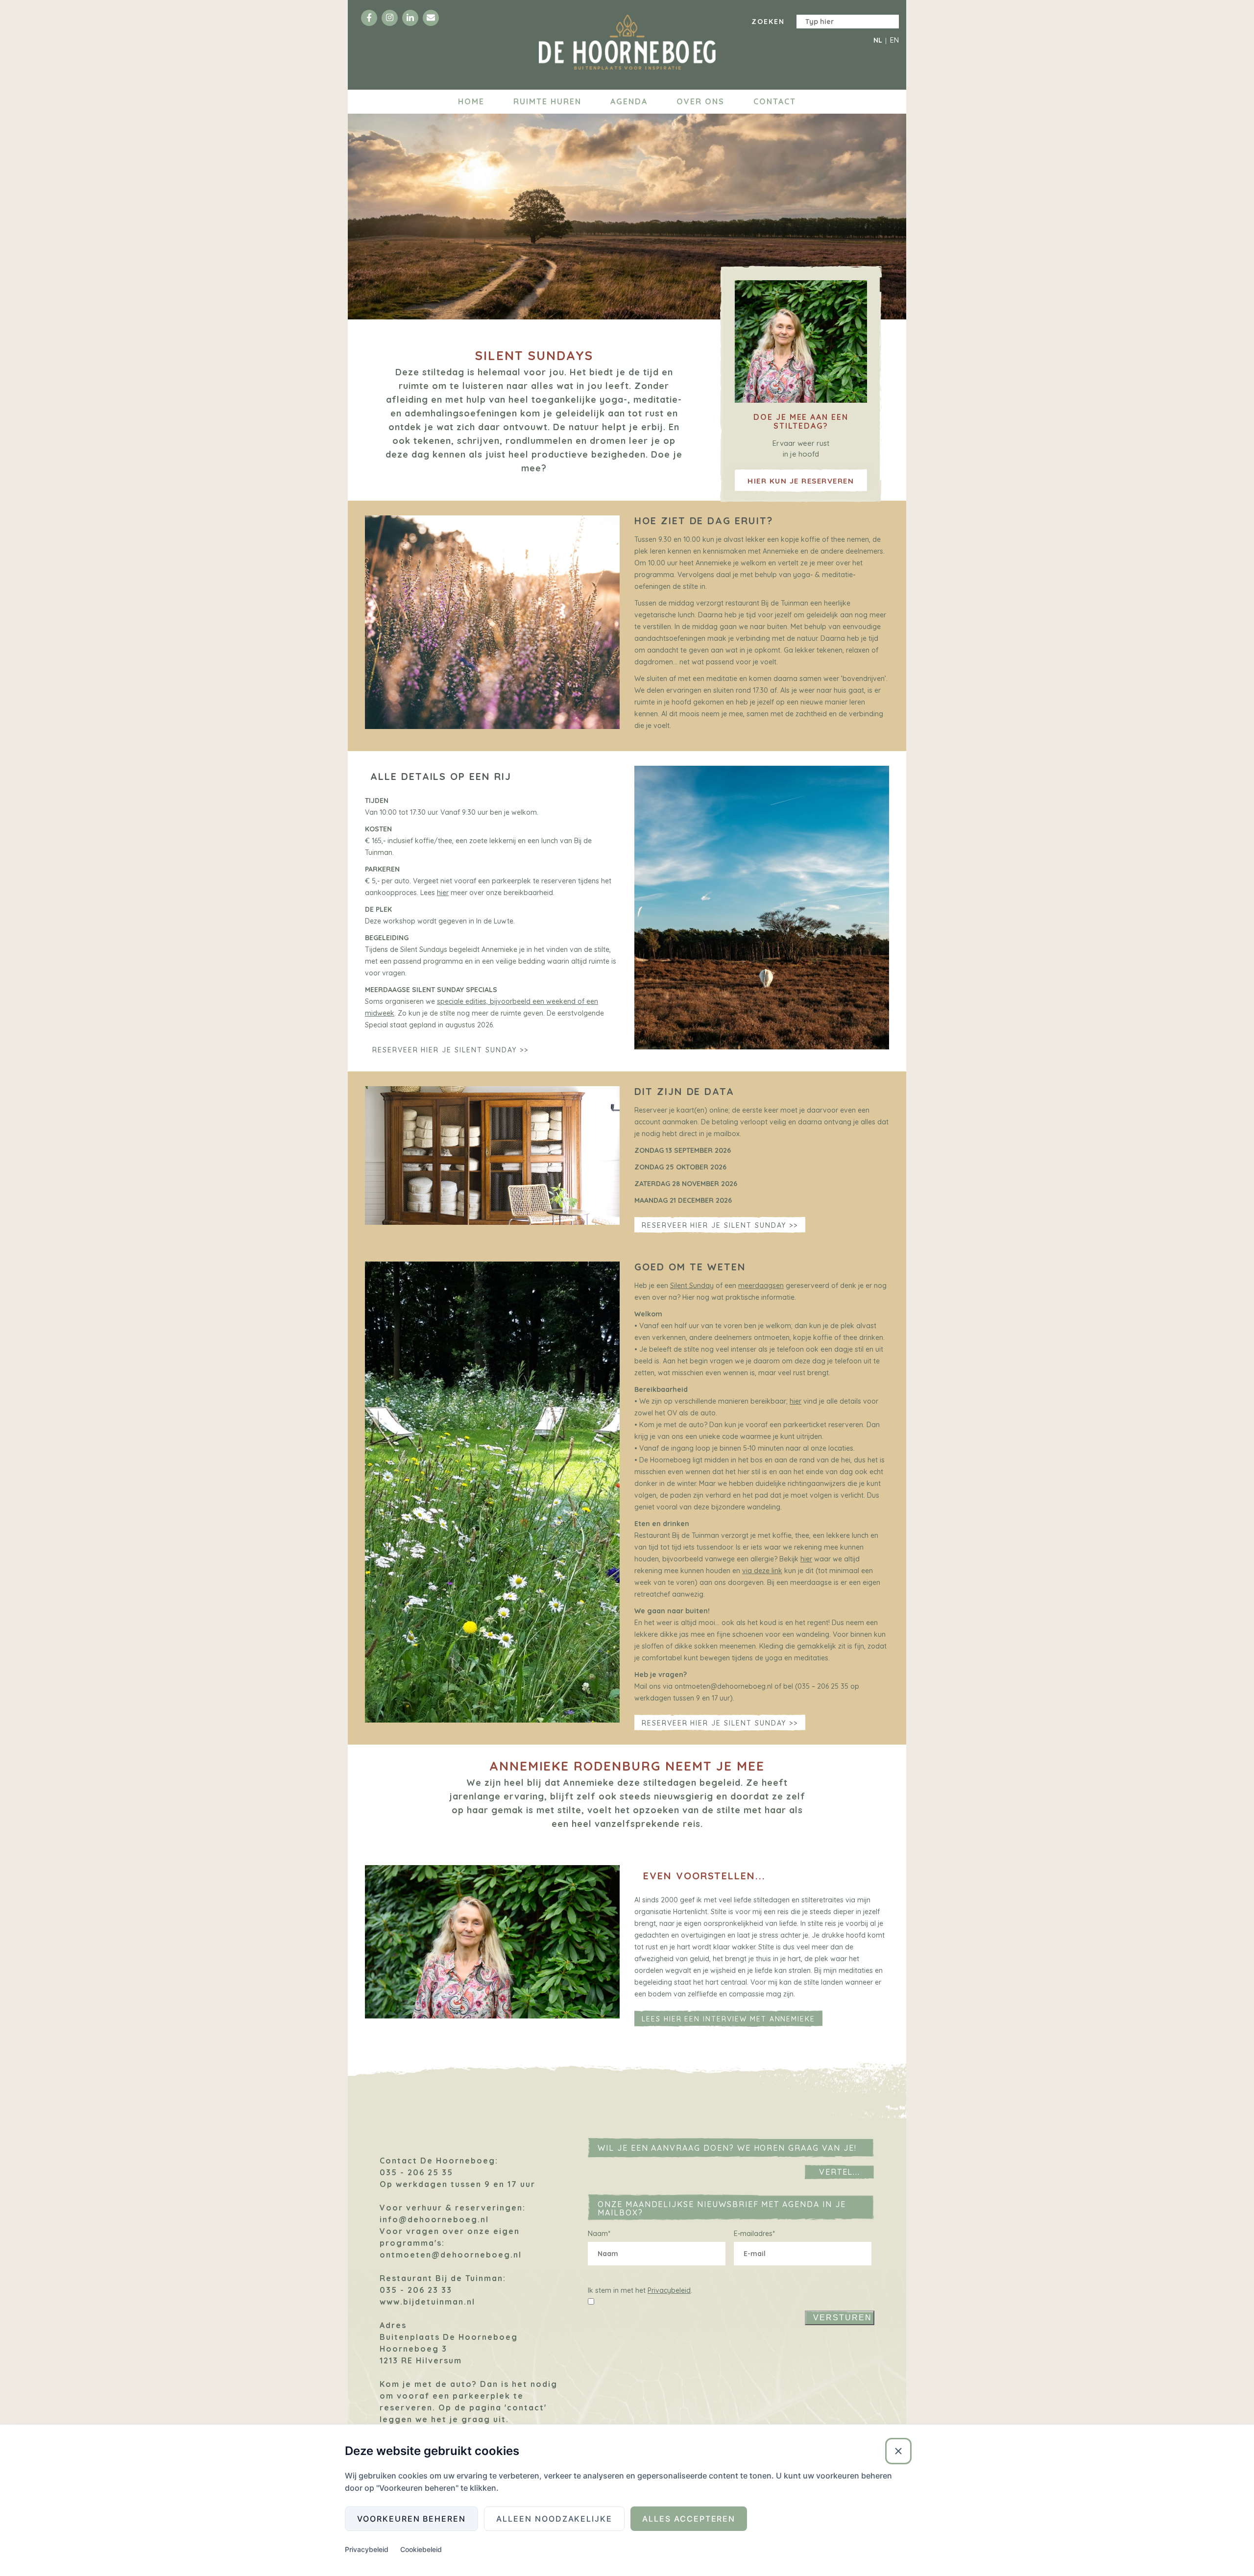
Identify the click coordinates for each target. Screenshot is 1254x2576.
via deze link (762, 1571)
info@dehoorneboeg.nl (434, 2219)
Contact (775, 101)
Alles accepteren (689, 2519)
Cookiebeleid (421, 2549)
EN (894, 40)
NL (878, 40)
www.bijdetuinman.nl (427, 2302)
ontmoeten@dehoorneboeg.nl (451, 2255)
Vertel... (840, 2172)
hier (443, 893)
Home (471, 101)
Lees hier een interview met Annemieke (728, 2019)
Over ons (700, 101)
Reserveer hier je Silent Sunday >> (450, 1050)
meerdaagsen (761, 1286)
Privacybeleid (669, 2290)
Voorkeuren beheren (411, 2519)
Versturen (843, 2318)
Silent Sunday (692, 1286)
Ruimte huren (547, 101)
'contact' (526, 2407)
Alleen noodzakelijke (554, 2519)
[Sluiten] (898, 2451)
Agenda (629, 101)
